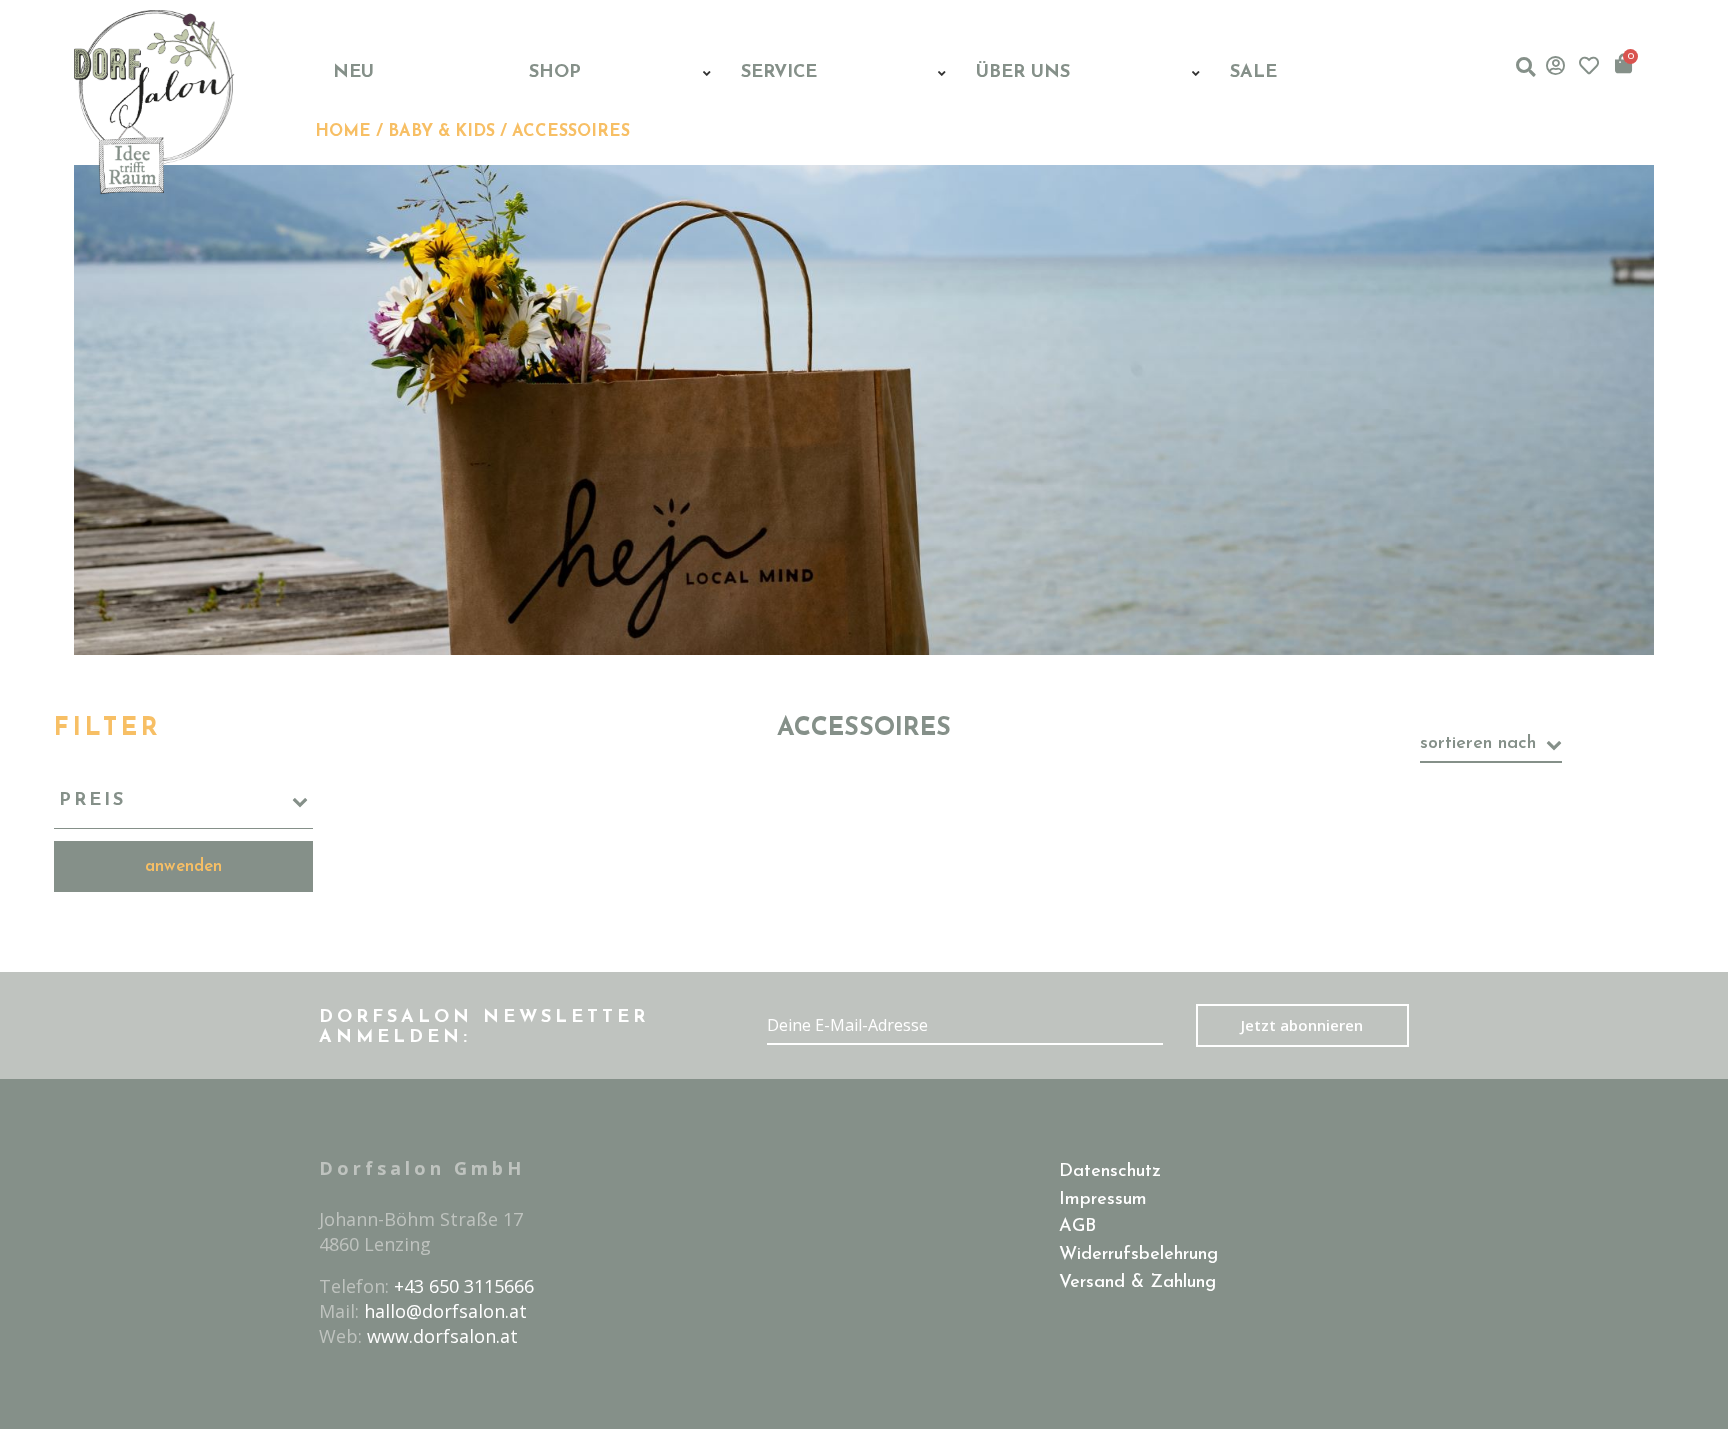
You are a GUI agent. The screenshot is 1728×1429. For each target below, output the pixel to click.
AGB (1077, 1227)
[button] (1525, 66)
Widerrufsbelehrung (1138, 1255)
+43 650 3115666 (464, 1286)
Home (343, 132)
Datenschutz (1110, 1172)
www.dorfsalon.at (442, 1336)
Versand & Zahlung (1137, 1283)
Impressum (1103, 1200)
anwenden (183, 866)
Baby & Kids (441, 132)
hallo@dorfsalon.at (445, 1311)
